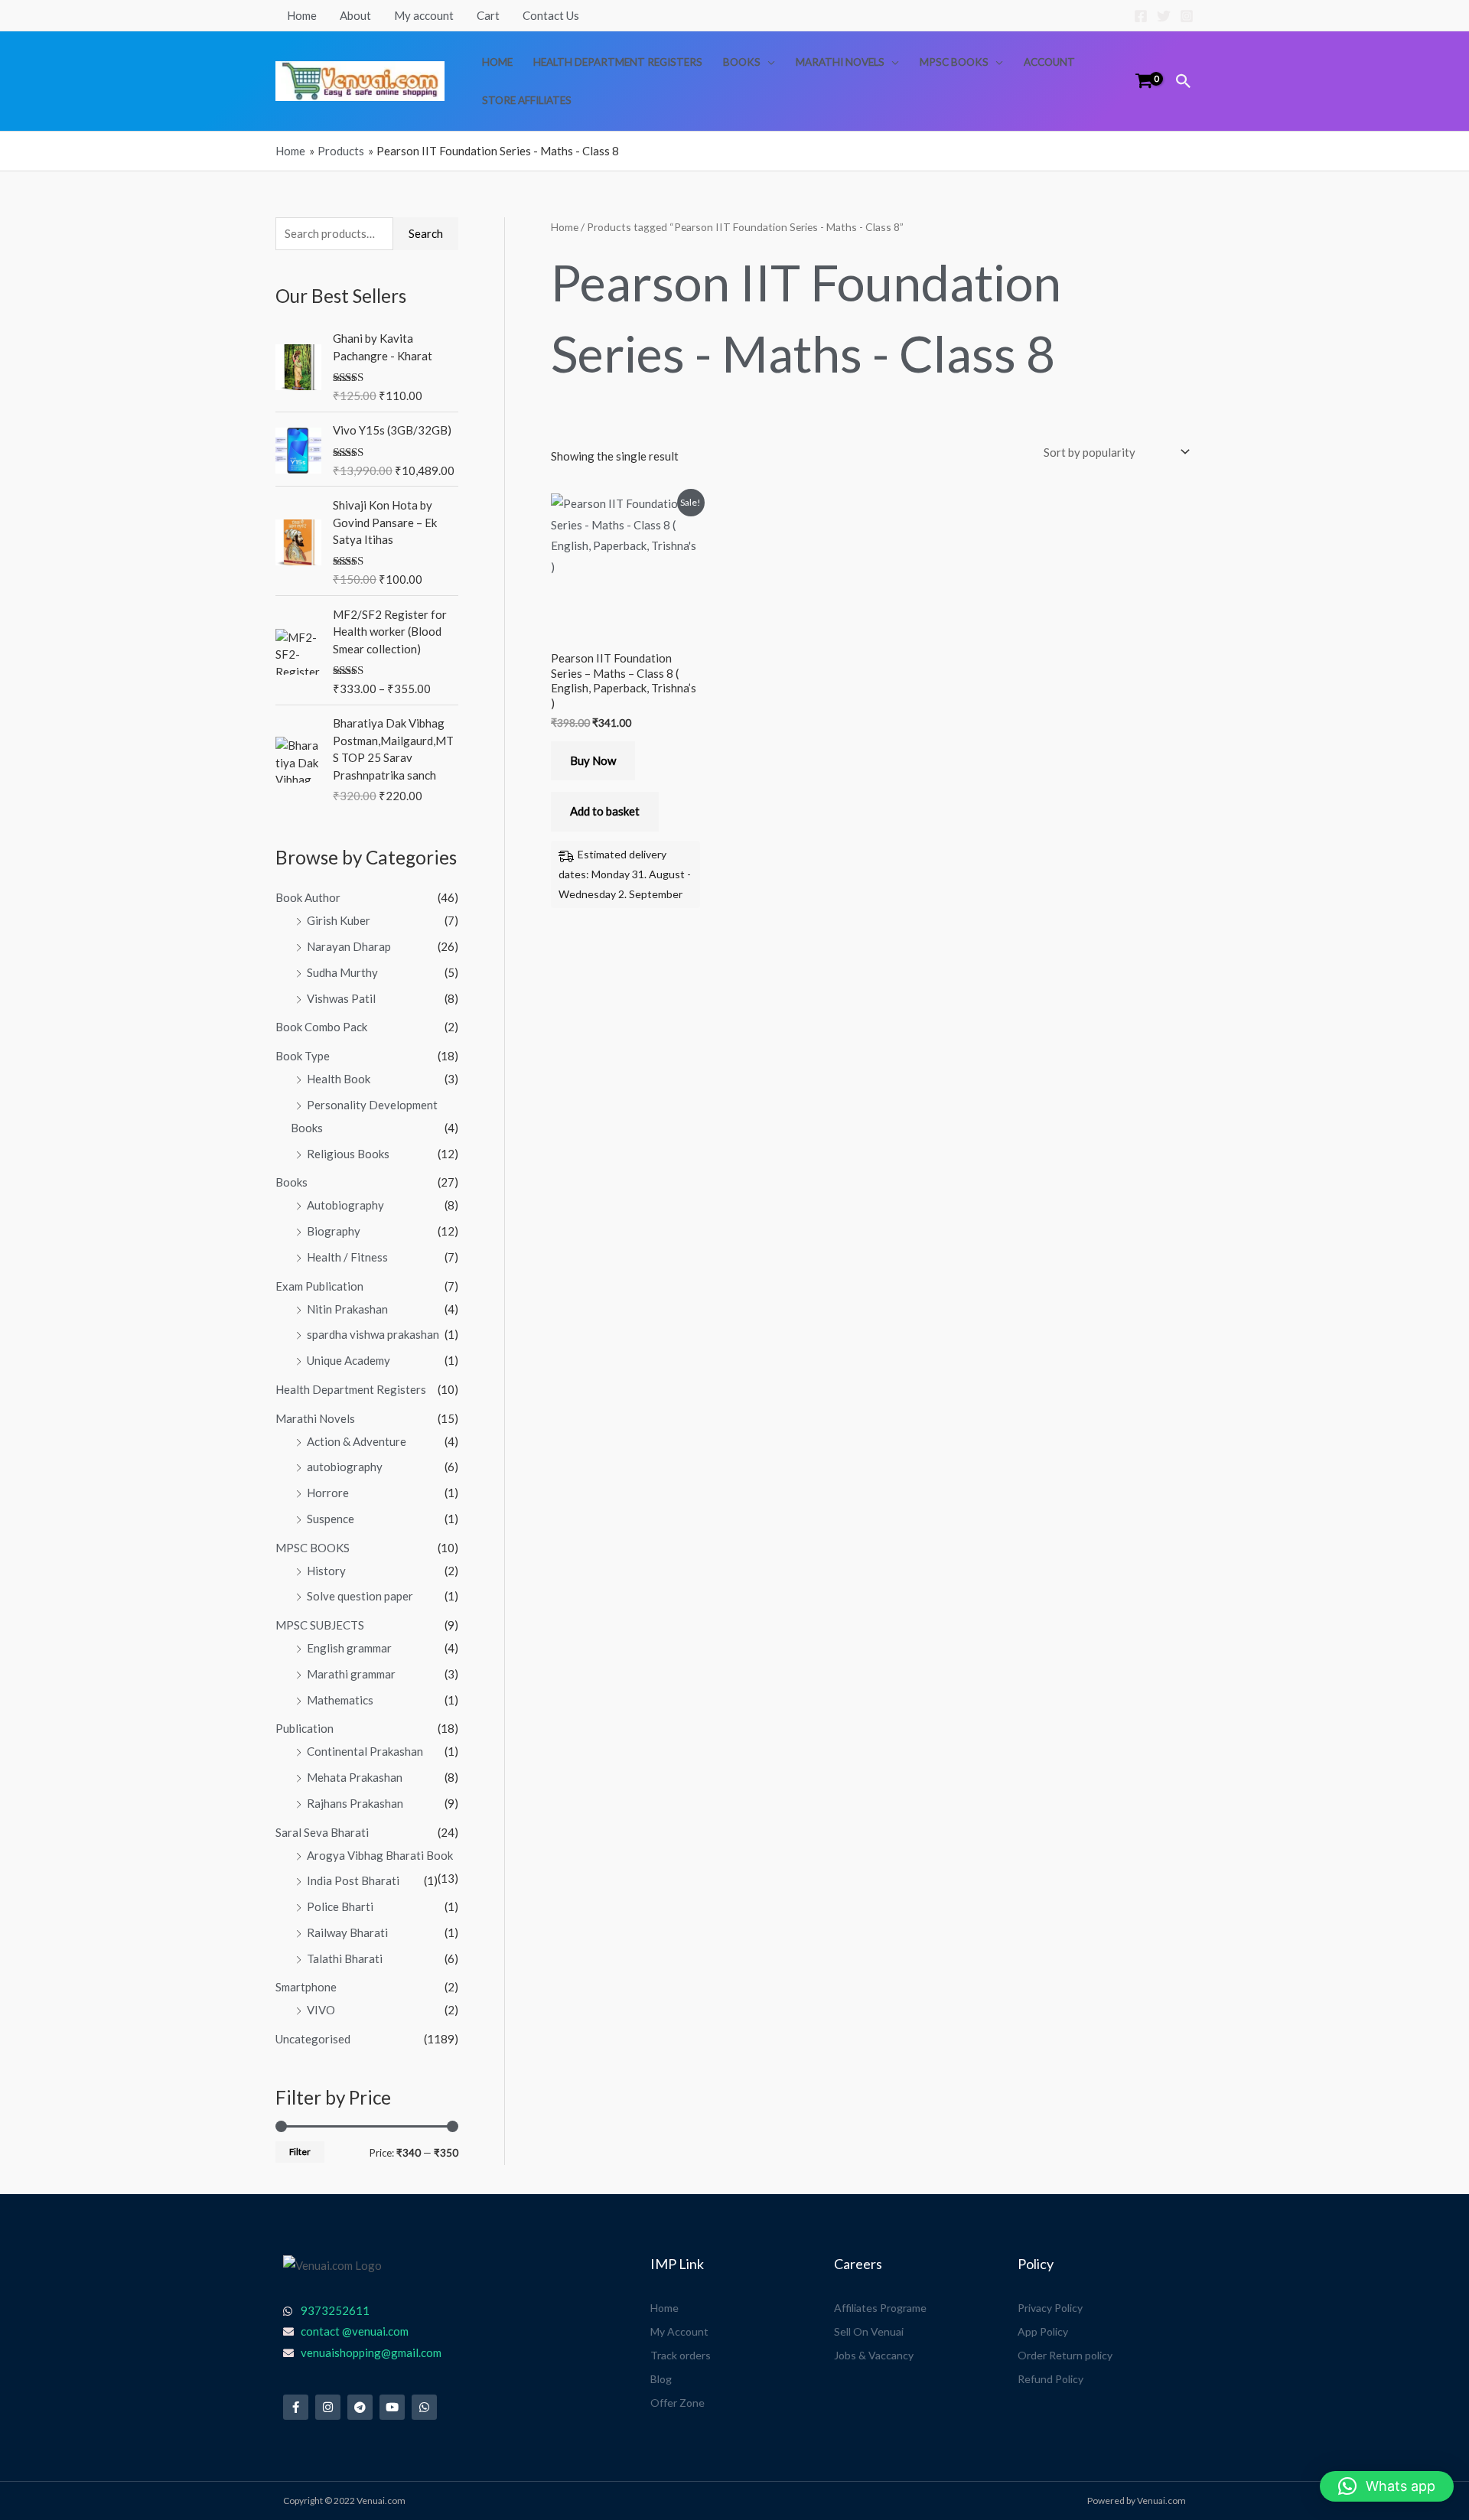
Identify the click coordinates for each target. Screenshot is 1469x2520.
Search (426, 233)
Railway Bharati (347, 1932)
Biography (334, 1231)
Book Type (303, 1056)
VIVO (321, 2010)
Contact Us (551, 15)
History (326, 1571)
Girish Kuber (339, 920)
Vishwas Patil (341, 998)
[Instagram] (1187, 16)
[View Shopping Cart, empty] (1144, 81)
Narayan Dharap (349, 946)
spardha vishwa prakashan (373, 1334)
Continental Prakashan (365, 1751)
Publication (305, 1728)
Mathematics (340, 1700)
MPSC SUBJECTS (320, 1625)
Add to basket (605, 811)
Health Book (339, 1079)
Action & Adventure (357, 1441)
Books (742, 62)
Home (302, 15)
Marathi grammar (351, 1674)
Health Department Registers (618, 62)
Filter (300, 2152)
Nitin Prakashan (347, 1309)
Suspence (331, 1519)
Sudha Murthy (342, 972)
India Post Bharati (353, 1880)
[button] (1184, 81)
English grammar (349, 1648)
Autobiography (345, 1205)
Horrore (328, 1493)
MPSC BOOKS (954, 62)
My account (424, 15)
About (355, 15)
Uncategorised (313, 2039)
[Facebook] (1141, 16)
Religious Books (348, 1154)
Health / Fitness (347, 1257)
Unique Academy (349, 1360)
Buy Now (593, 760)
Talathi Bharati (345, 1958)
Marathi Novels (840, 62)
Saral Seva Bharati (322, 1832)
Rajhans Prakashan (355, 1803)
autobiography (345, 1467)
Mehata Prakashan (355, 1777)
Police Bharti (340, 1906)
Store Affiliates (527, 100)
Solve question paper (360, 1596)
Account (1049, 62)
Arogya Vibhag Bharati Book (380, 1855)
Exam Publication (319, 1286)
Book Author (308, 897)
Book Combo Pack (321, 1027)
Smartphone (306, 1987)
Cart (488, 15)
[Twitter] (1164, 16)
